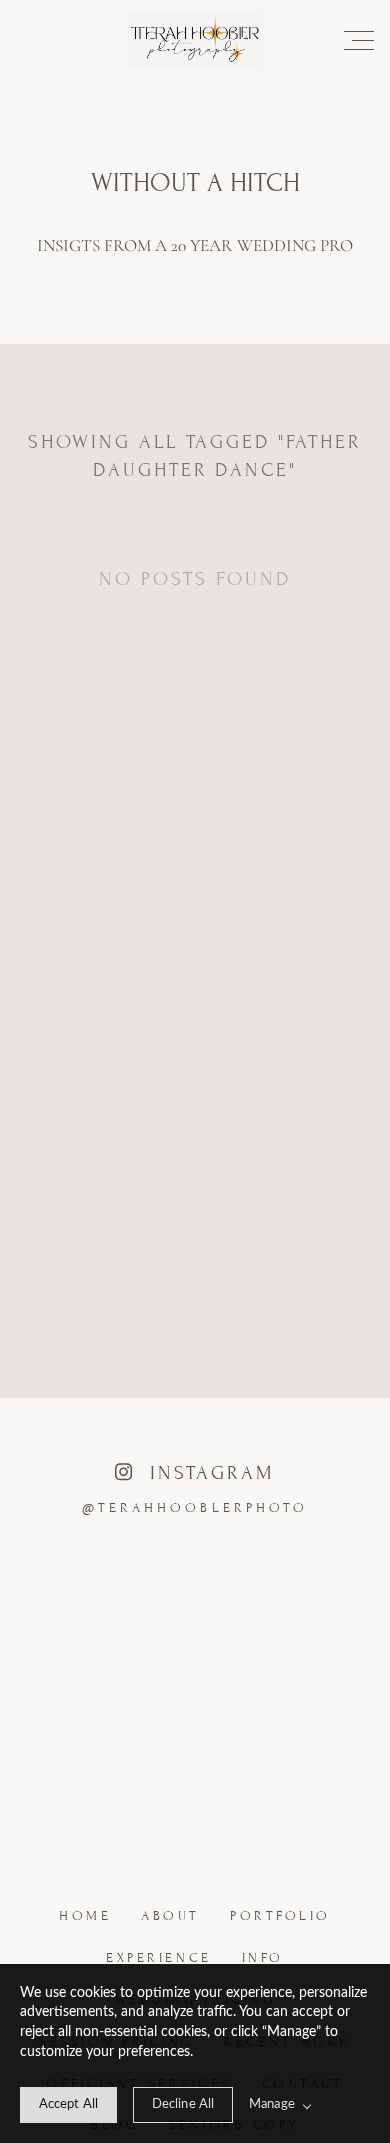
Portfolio (280, 1916)
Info (263, 1958)
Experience (158, 1958)
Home (85, 1916)
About (170, 1916)
